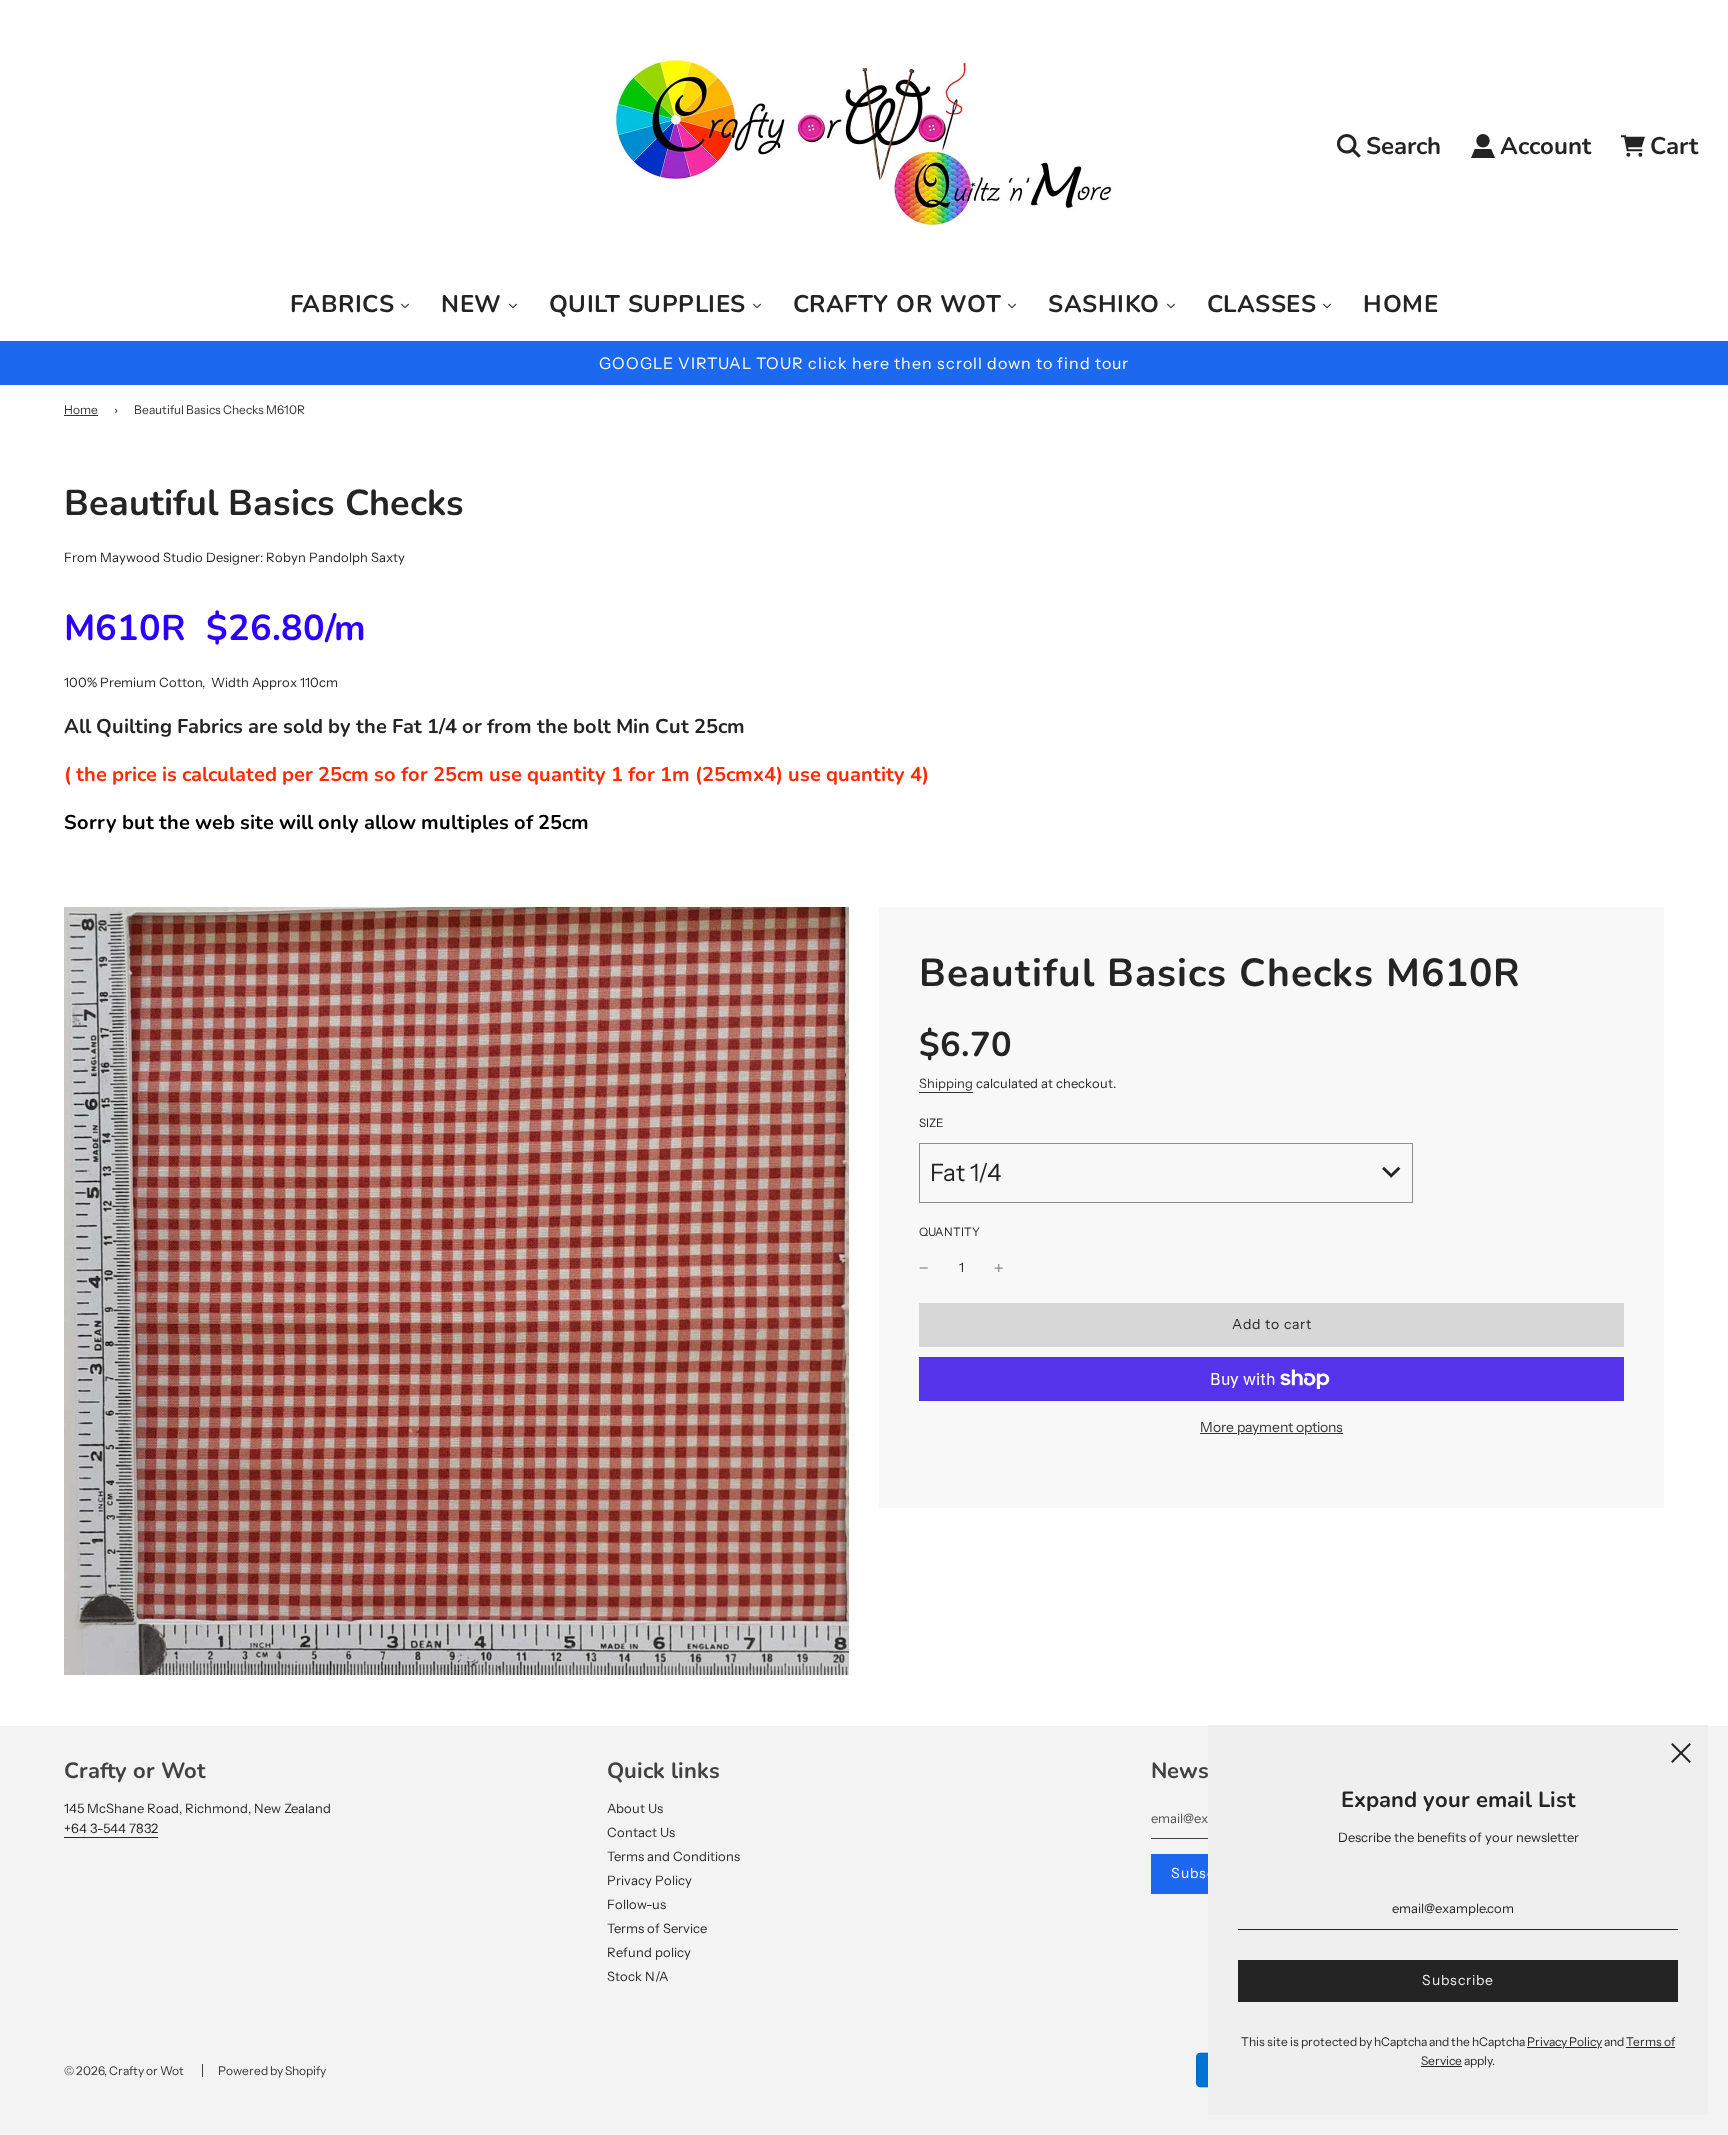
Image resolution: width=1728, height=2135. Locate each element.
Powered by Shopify (272, 2070)
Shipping (946, 1084)
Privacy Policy (649, 1880)
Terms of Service (657, 1928)
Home (81, 409)
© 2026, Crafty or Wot (124, 2070)
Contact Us (641, 1832)
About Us (635, 1808)
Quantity (949, 1232)
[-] (924, 1267)
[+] (999, 1267)
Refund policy (649, 1952)
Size (931, 1123)
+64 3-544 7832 (111, 1828)
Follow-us (636, 1904)
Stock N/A (637, 1976)
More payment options (1271, 1427)
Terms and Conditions (673, 1856)
